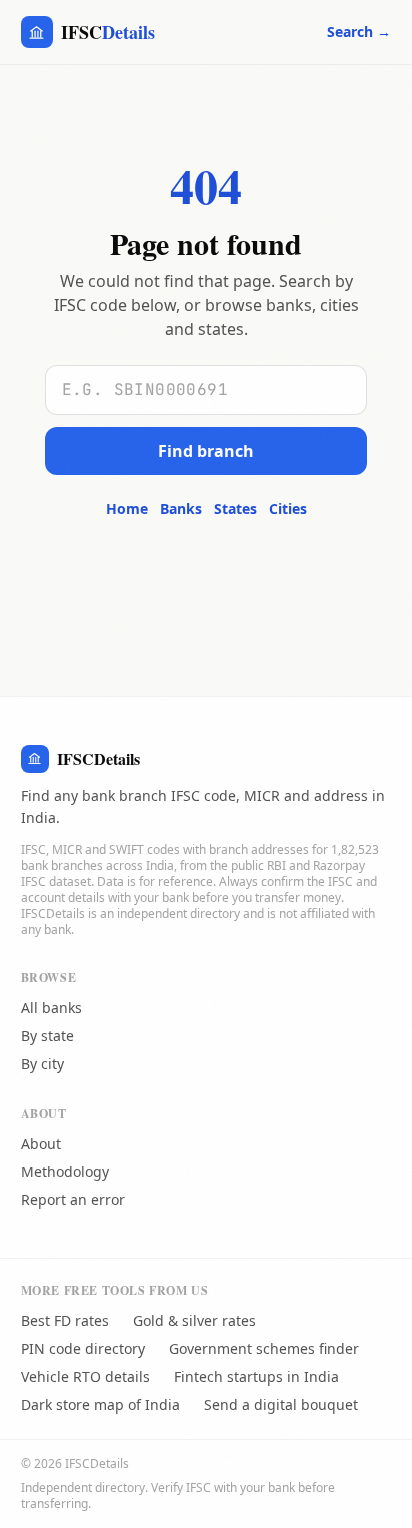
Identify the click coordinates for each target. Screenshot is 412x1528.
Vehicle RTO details (85, 1376)
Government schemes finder (264, 1348)
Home (127, 508)
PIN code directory (83, 1348)
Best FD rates (65, 1320)
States (235, 508)
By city (42, 1063)
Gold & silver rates (194, 1320)
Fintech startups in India (256, 1376)
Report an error (73, 1199)
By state (47, 1035)
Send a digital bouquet (281, 1404)
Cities (288, 508)
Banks (181, 508)
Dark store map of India (100, 1404)
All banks (51, 1007)
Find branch (206, 451)
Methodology (65, 1171)
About (41, 1143)
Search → (359, 31)
